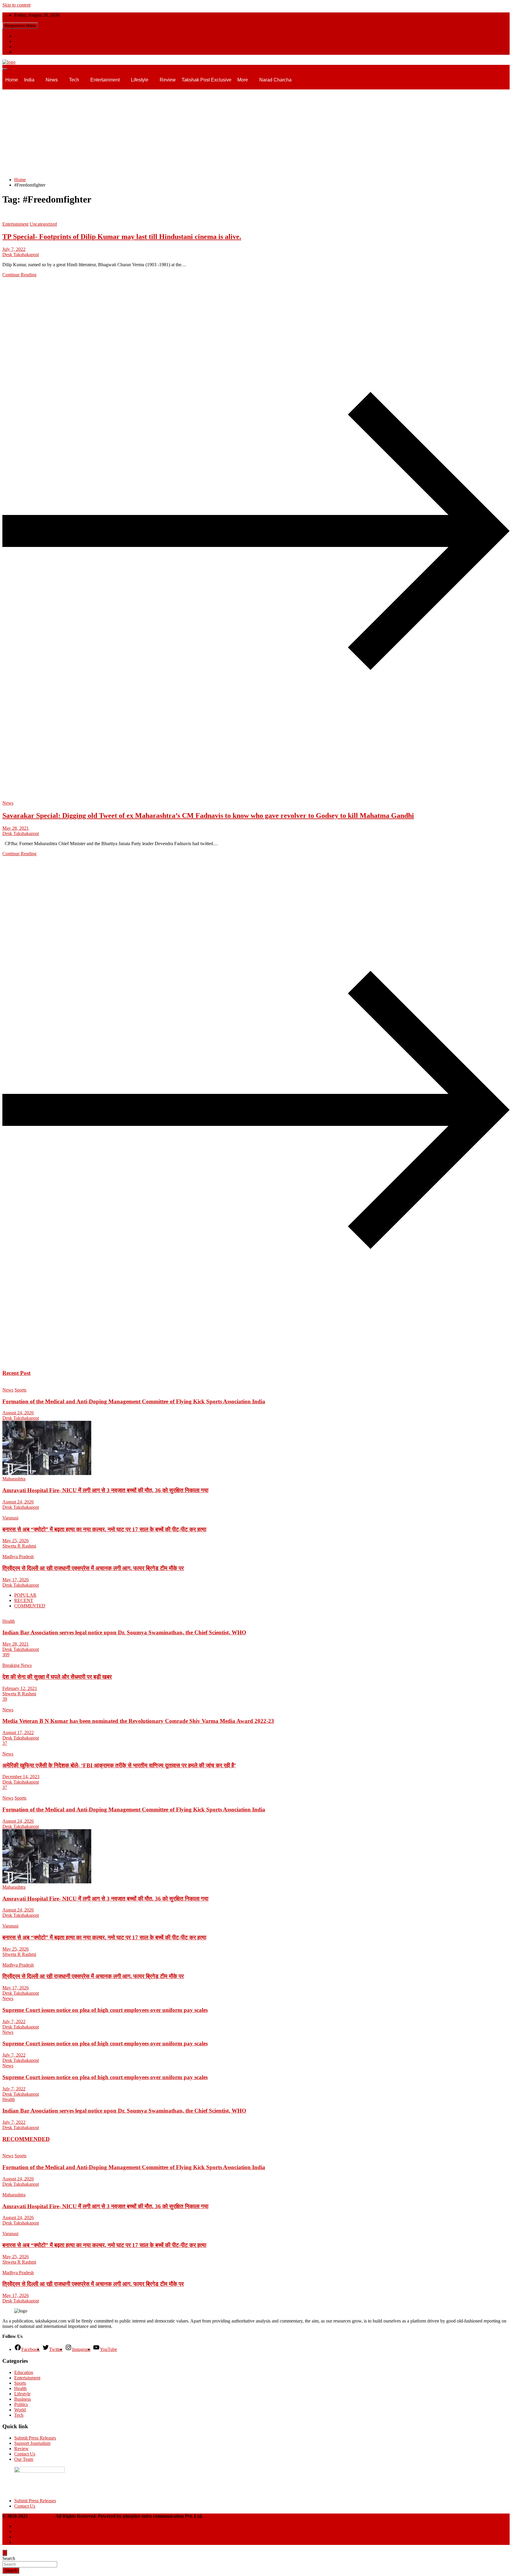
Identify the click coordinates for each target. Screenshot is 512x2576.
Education (24, 2372)
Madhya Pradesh (18, 1557)
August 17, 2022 (18, 1732)
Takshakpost (42, 2516)
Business (23, 2399)
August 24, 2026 (18, 1413)
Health (9, 1621)
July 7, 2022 (14, 249)
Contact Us (25, 2454)
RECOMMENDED (26, 2139)
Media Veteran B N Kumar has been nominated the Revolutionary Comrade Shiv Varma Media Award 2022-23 (138, 1721)
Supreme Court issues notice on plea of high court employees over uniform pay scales (105, 2010)
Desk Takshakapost (21, 255)
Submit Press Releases (35, 2438)
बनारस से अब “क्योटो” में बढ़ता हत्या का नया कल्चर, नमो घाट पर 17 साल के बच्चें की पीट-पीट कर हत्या (104, 1529)
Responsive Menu (20, 26)
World (20, 2410)
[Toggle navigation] (5, 69)
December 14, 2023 (21, 1777)
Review (168, 80)
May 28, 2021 (16, 828)
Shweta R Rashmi (19, 1546)
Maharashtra (14, 1479)
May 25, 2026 (16, 1541)
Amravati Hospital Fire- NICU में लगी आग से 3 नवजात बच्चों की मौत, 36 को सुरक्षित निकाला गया (105, 1490)
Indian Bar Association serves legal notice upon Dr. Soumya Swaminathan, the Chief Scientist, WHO (124, 1632)
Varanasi (10, 1518)
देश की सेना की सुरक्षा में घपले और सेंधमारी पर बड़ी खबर (57, 1677)
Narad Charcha (275, 80)
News (52, 80)
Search (9, 2558)
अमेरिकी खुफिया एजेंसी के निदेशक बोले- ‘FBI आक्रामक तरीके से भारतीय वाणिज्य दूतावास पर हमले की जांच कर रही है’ (119, 1765)
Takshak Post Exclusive (207, 80)
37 (5, 1743)
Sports (20, 1390)
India (29, 80)
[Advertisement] (256, 131)
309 (6, 1655)
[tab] (25, 1595)
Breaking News (17, 1665)
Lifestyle (140, 80)
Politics (21, 2404)
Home (12, 80)
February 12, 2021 (20, 1688)
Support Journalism (32, 2443)
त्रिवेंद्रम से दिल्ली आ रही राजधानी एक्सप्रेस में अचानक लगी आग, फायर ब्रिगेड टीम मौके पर (93, 1568)
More (243, 80)
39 (5, 1699)
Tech (74, 80)
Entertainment (105, 80)
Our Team (24, 2459)
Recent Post (16, 1373)
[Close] (5, 2553)
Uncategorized (43, 224)
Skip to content (16, 5)
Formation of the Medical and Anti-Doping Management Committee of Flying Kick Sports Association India (134, 1401)
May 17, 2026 (16, 1580)
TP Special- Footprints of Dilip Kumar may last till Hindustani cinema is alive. (122, 237)
